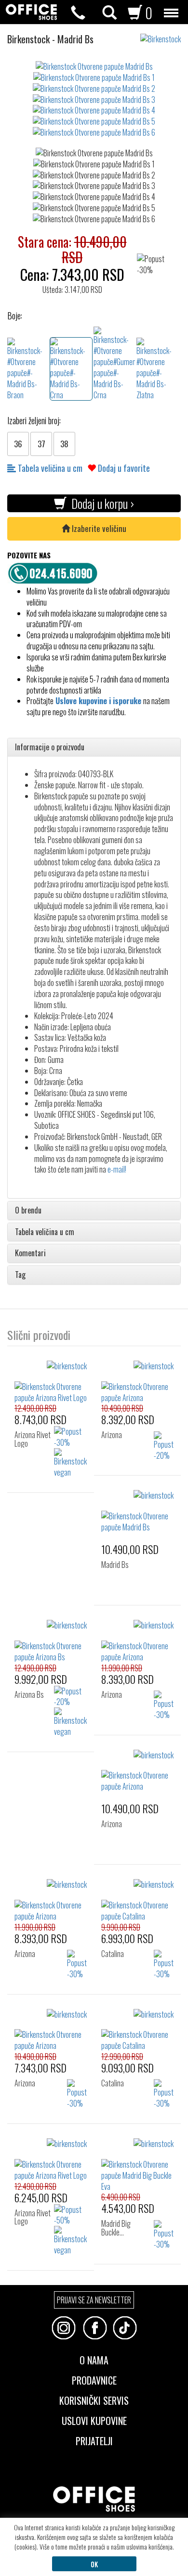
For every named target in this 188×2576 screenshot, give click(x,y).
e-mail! (117, 1169)
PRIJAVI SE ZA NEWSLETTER (94, 2300)
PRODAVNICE (94, 2379)
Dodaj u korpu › (100, 503)
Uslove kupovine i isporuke (98, 701)
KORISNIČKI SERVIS (94, 2399)
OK (94, 2564)
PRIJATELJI (94, 2440)
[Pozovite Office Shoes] (55, 572)
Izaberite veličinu (98, 528)
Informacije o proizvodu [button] (50, 747)
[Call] (78, 13)
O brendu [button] (28, 1211)
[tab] (94, 747)
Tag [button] (20, 1275)
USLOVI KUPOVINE (94, 2420)
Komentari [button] (30, 1253)
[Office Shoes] (31, 12)
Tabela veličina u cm (49, 468)
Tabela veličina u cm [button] (45, 1232)
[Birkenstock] (164, 34)
